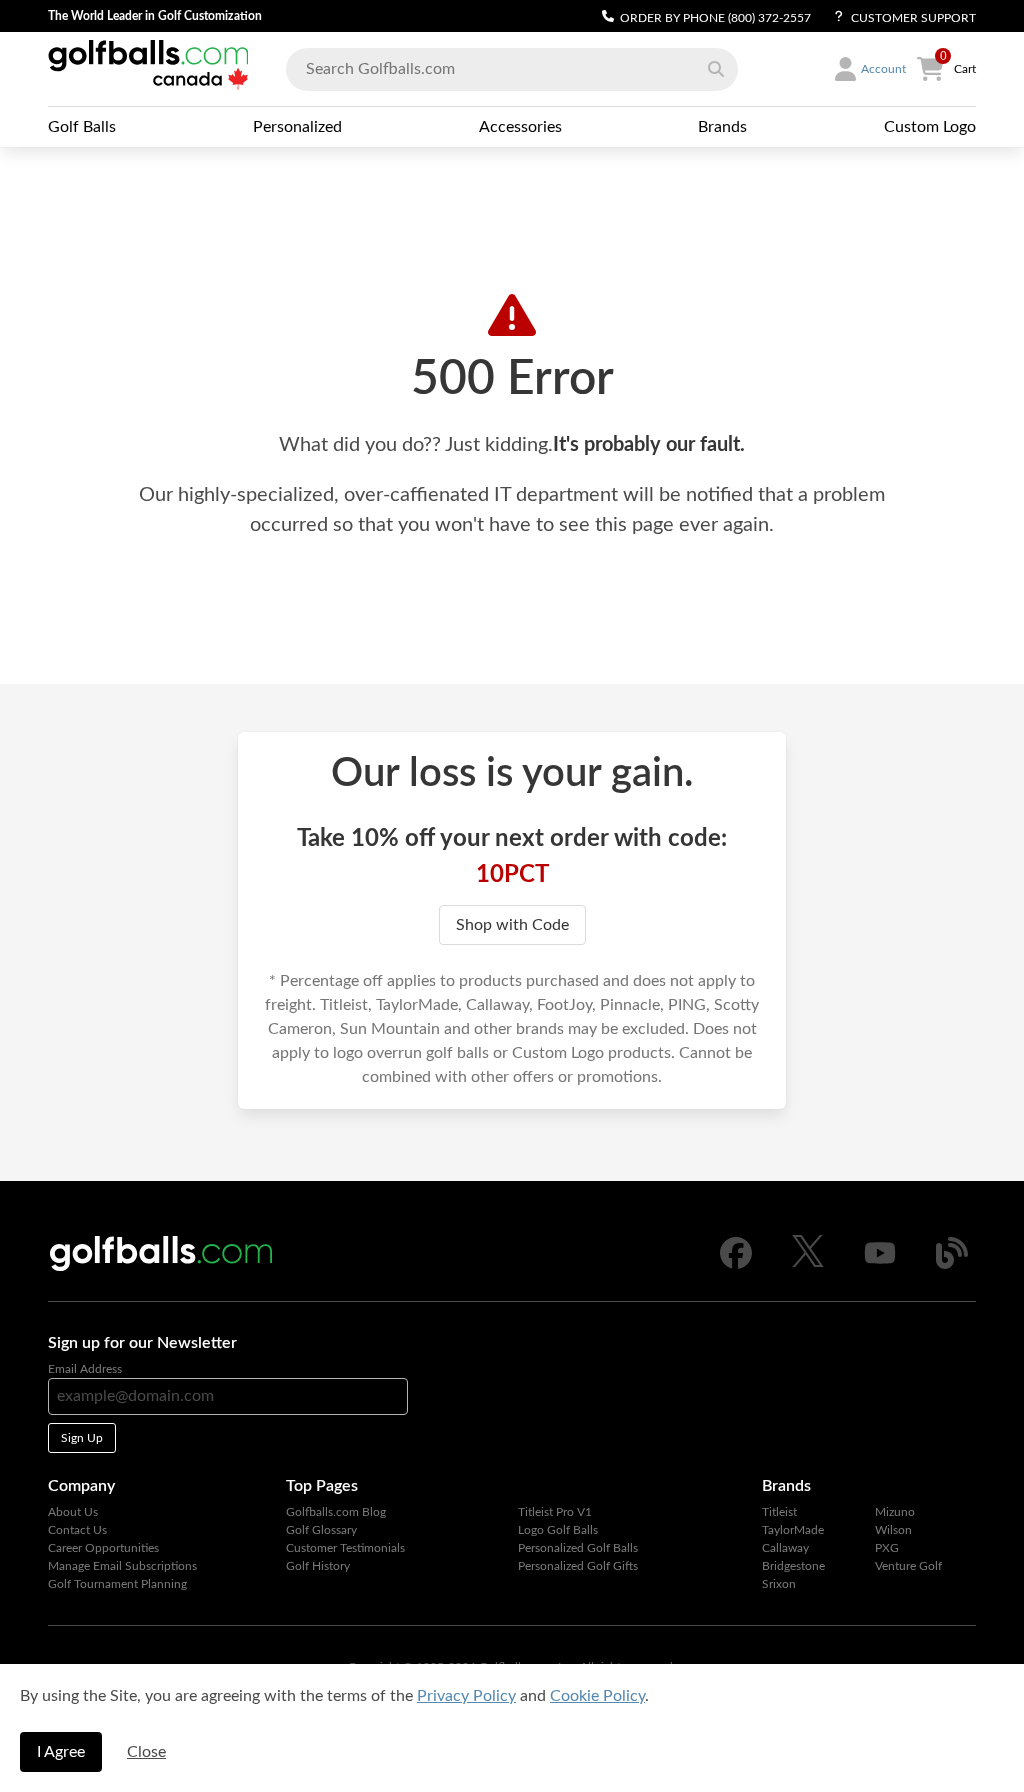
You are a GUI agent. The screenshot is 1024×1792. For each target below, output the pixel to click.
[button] (716, 69)
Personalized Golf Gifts (578, 1566)
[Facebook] (736, 1265)
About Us (73, 1512)
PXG (887, 1548)
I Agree (61, 1752)
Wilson (893, 1530)
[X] (808, 1263)
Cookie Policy (597, 1696)
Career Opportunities (103, 1548)
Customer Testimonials (345, 1548)
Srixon (779, 1584)
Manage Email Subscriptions (122, 1566)
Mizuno (895, 1512)
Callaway (785, 1548)
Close (146, 1752)
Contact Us (77, 1530)
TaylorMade (793, 1530)
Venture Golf (908, 1566)
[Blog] (952, 1265)
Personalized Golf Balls (578, 1548)
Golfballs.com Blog (336, 1512)
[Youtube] (880, 1265)
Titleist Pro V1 (555, 1512)
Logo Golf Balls (558, 1530)
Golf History (318, 1566)
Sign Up (82, 1438)
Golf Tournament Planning (117, 1584)
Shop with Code (512, 925)
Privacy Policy (466, 1696)
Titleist (779, 1512)
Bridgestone (793, 1566)
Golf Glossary (321, 1530)
